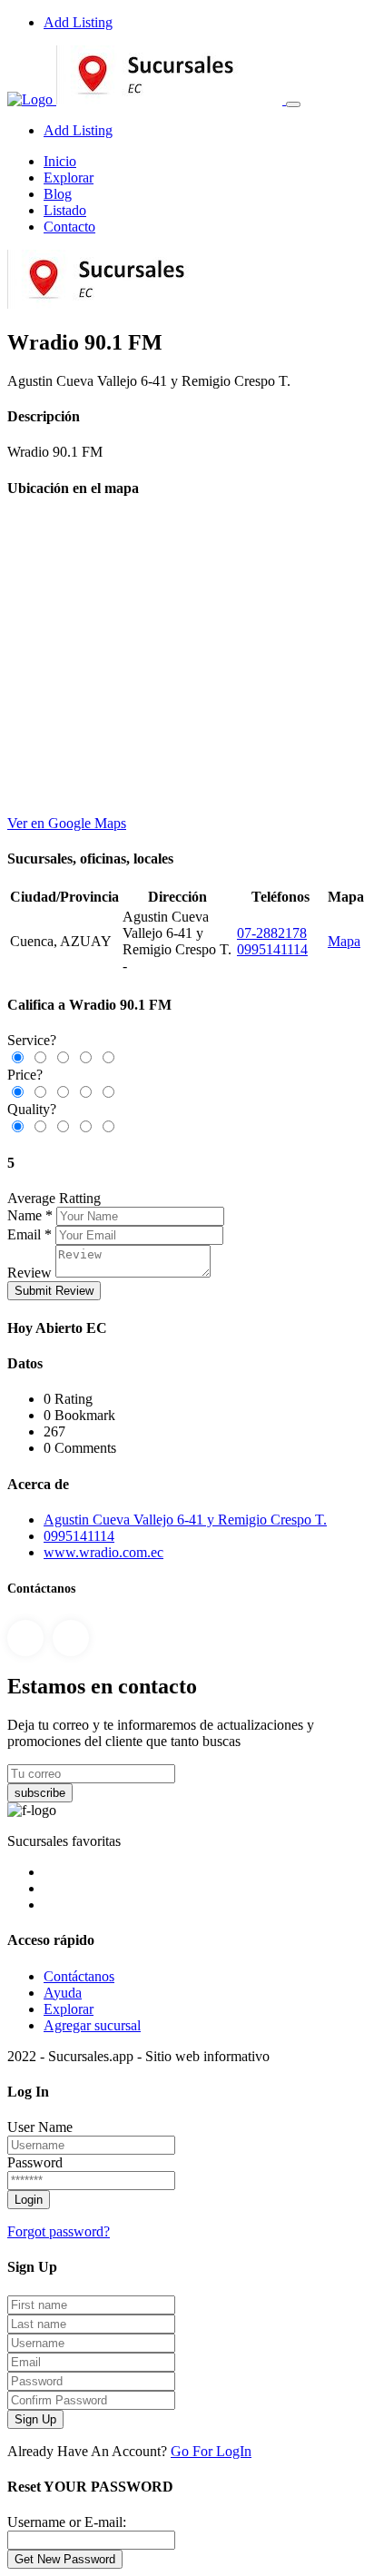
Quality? (32, 1109)
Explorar (69, 178)
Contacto (69, 227)
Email (24, 1234)
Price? (25, 1075)
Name (25, 1215)
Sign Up (35, 2419)
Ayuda (63, 1993)
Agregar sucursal (92, 2025)
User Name (40, 2127)
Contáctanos (79, 1976)
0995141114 (272, 949)
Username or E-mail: (67, 2522)
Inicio (60, 161)
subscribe (40, 1793)
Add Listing (78, 22)
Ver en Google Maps (67, 823)
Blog (58, 194)
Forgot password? (59, 2231)
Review (30, 1273)
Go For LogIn (211, 2451)
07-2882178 (272, 933)
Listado (65, 210)
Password (35, 2162)
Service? (32, 1040)
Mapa (344, 941)
